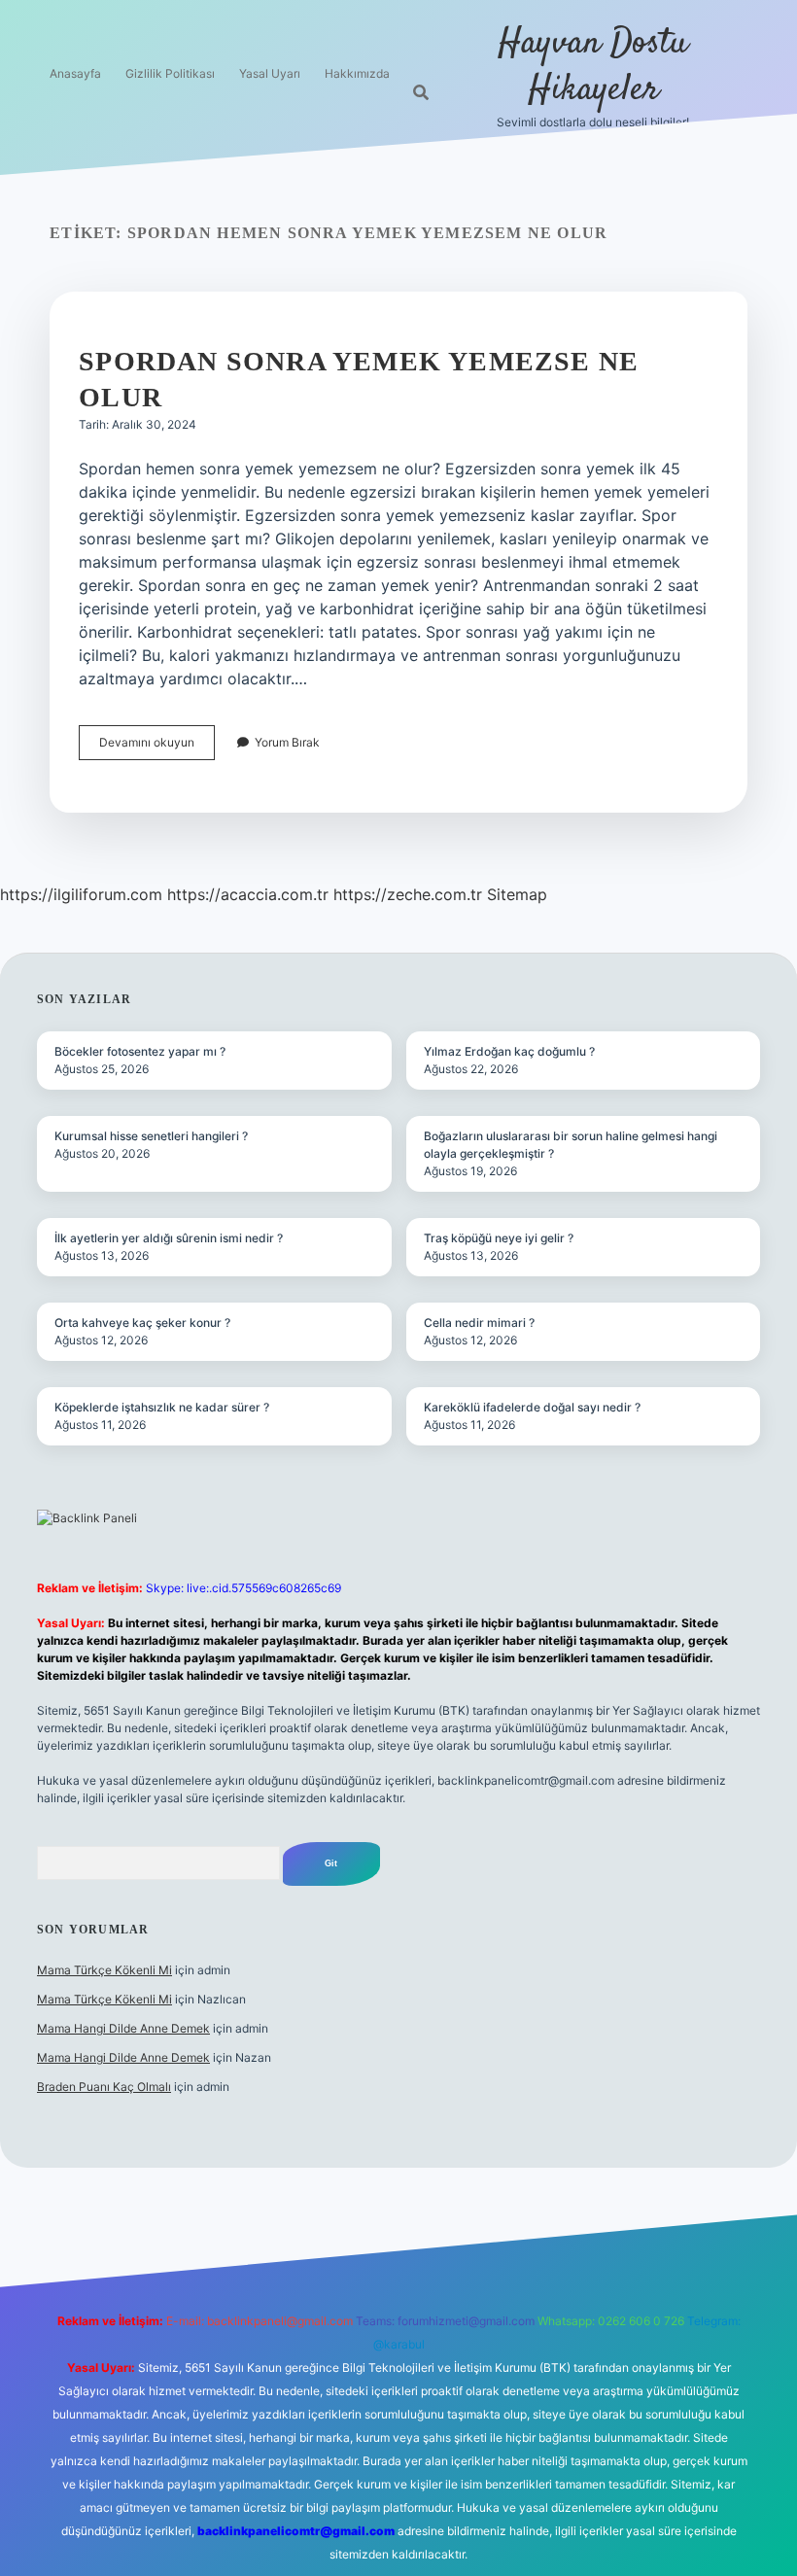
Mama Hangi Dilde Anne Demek (123, 2028)
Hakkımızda (357, 73)
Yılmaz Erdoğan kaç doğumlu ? (509, 1051)
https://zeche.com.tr (408, 894)
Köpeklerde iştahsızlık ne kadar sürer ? (162, 1407)
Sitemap (517, 894)
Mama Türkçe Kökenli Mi (104, 1970)
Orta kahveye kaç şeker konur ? (142, 1323)
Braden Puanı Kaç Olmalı (104, 2087)
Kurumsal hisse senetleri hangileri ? (151, 1136)
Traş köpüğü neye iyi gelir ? (499, 1238)
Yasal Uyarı (270, 73)
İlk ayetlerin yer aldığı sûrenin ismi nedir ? (169, 1238)
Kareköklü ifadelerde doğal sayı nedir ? (532, 1407)
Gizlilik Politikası (170, 73)
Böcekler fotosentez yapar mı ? (140, 1051)
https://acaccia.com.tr (248, 894)
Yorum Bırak (287, 742)
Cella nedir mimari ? (479, 1323)
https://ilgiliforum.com (81, 894)
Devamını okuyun (157, 747)
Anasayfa (75, 73)
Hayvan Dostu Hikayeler (593, 67)
